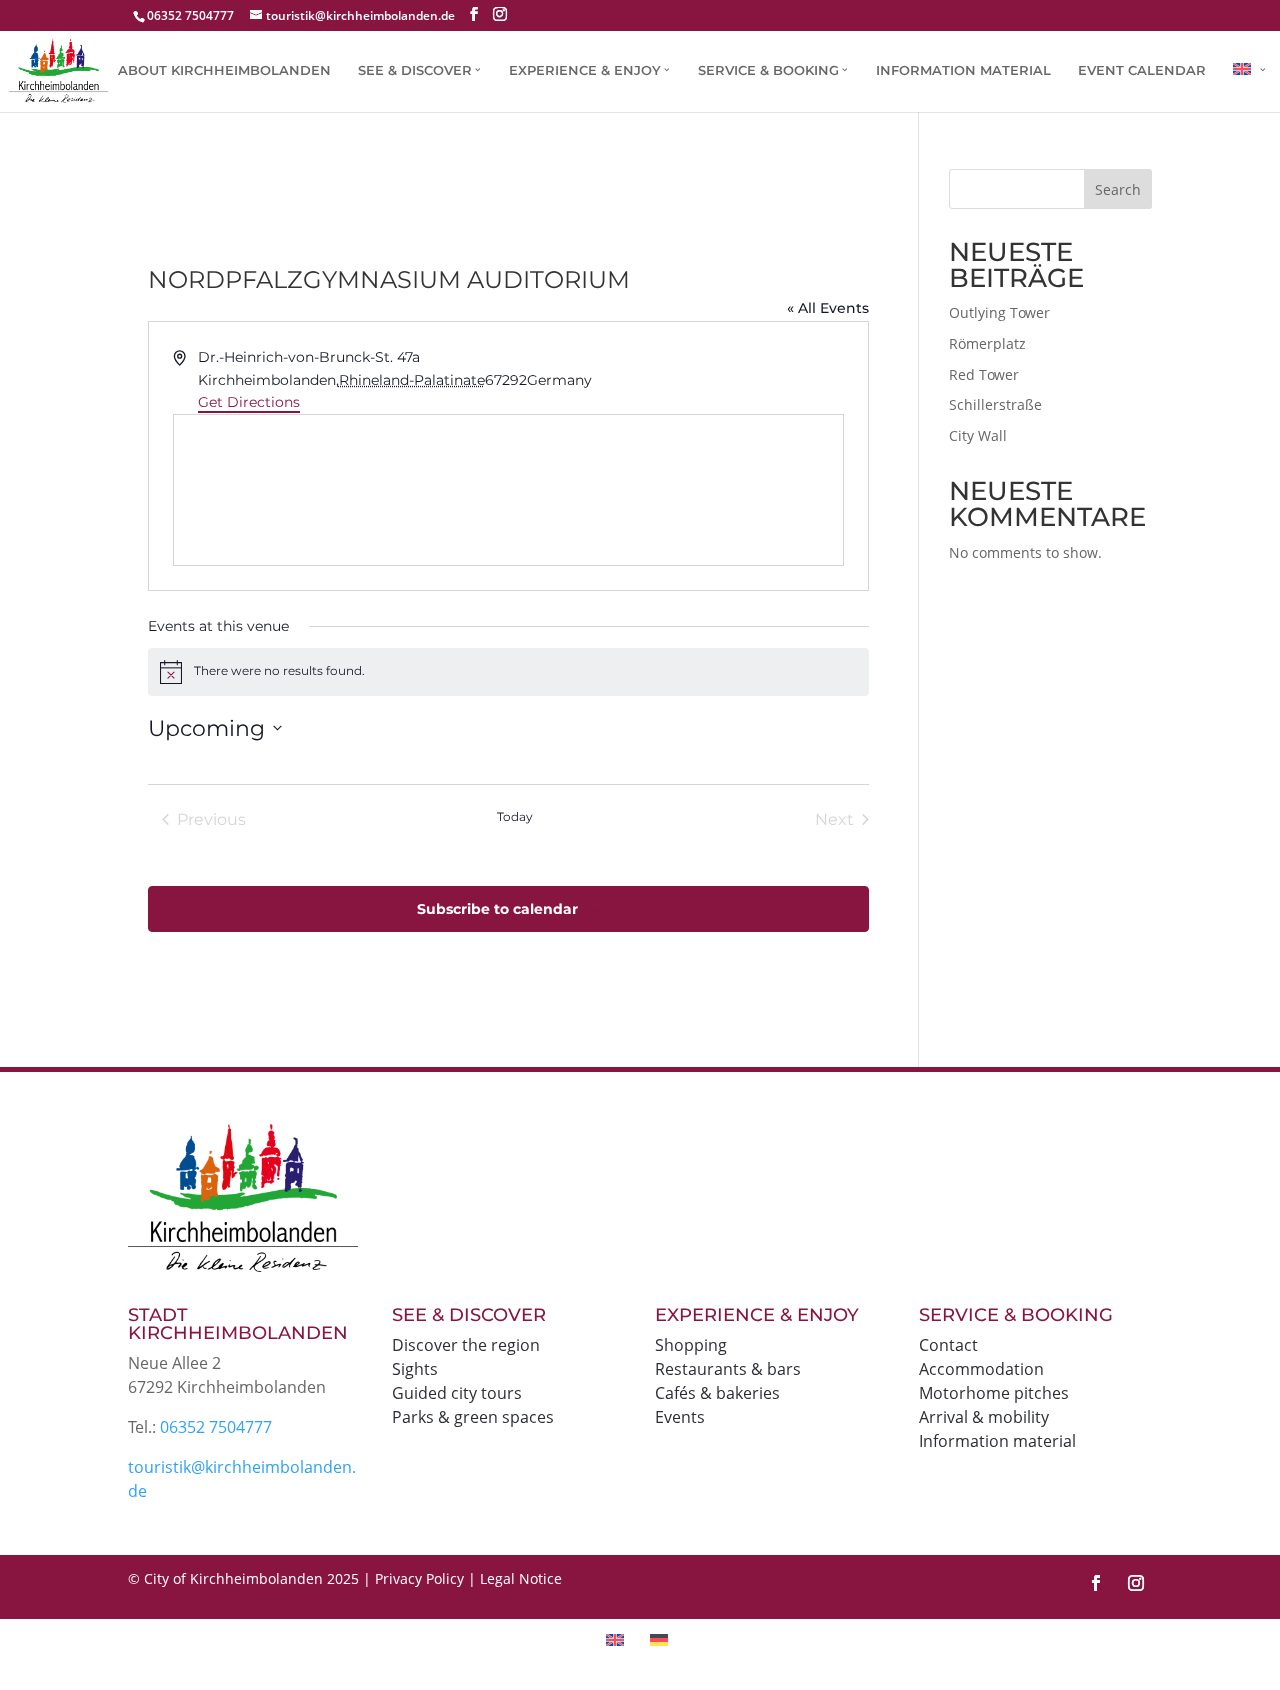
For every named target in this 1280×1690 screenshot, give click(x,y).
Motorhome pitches (994, 1393)
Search (1118, 189)
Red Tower (984, 374)
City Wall (978, 435)
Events (680, 1417)
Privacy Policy (419, 1578)
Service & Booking (768, 70)
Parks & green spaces (473, 1417)
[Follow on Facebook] (1096, 1583)
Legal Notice (521, 1578)
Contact (948, 1345)
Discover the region (466, 1345)
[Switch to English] (618, 1639)
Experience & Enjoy (585, 70)
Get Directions (249, 402)
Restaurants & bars (728, 1369)
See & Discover (415, 70)
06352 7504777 (216, 1427)
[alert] (508, 672)
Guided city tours (457, 1393)
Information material (997, 1441)
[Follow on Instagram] (1136, 1583)
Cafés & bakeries (717, 1393)
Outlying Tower (999, 312)
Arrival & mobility (984, 1417)
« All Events (828, 308)
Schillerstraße (995, 404)
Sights (415, 1369)
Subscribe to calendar (497, 909)
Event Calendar (1142, 70)
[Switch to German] (662, 1639)
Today (515, 816)
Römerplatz (987, 343)
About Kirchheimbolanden (224, 70)
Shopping (691, 1345)
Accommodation (981, 1369)
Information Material (963, 70)
